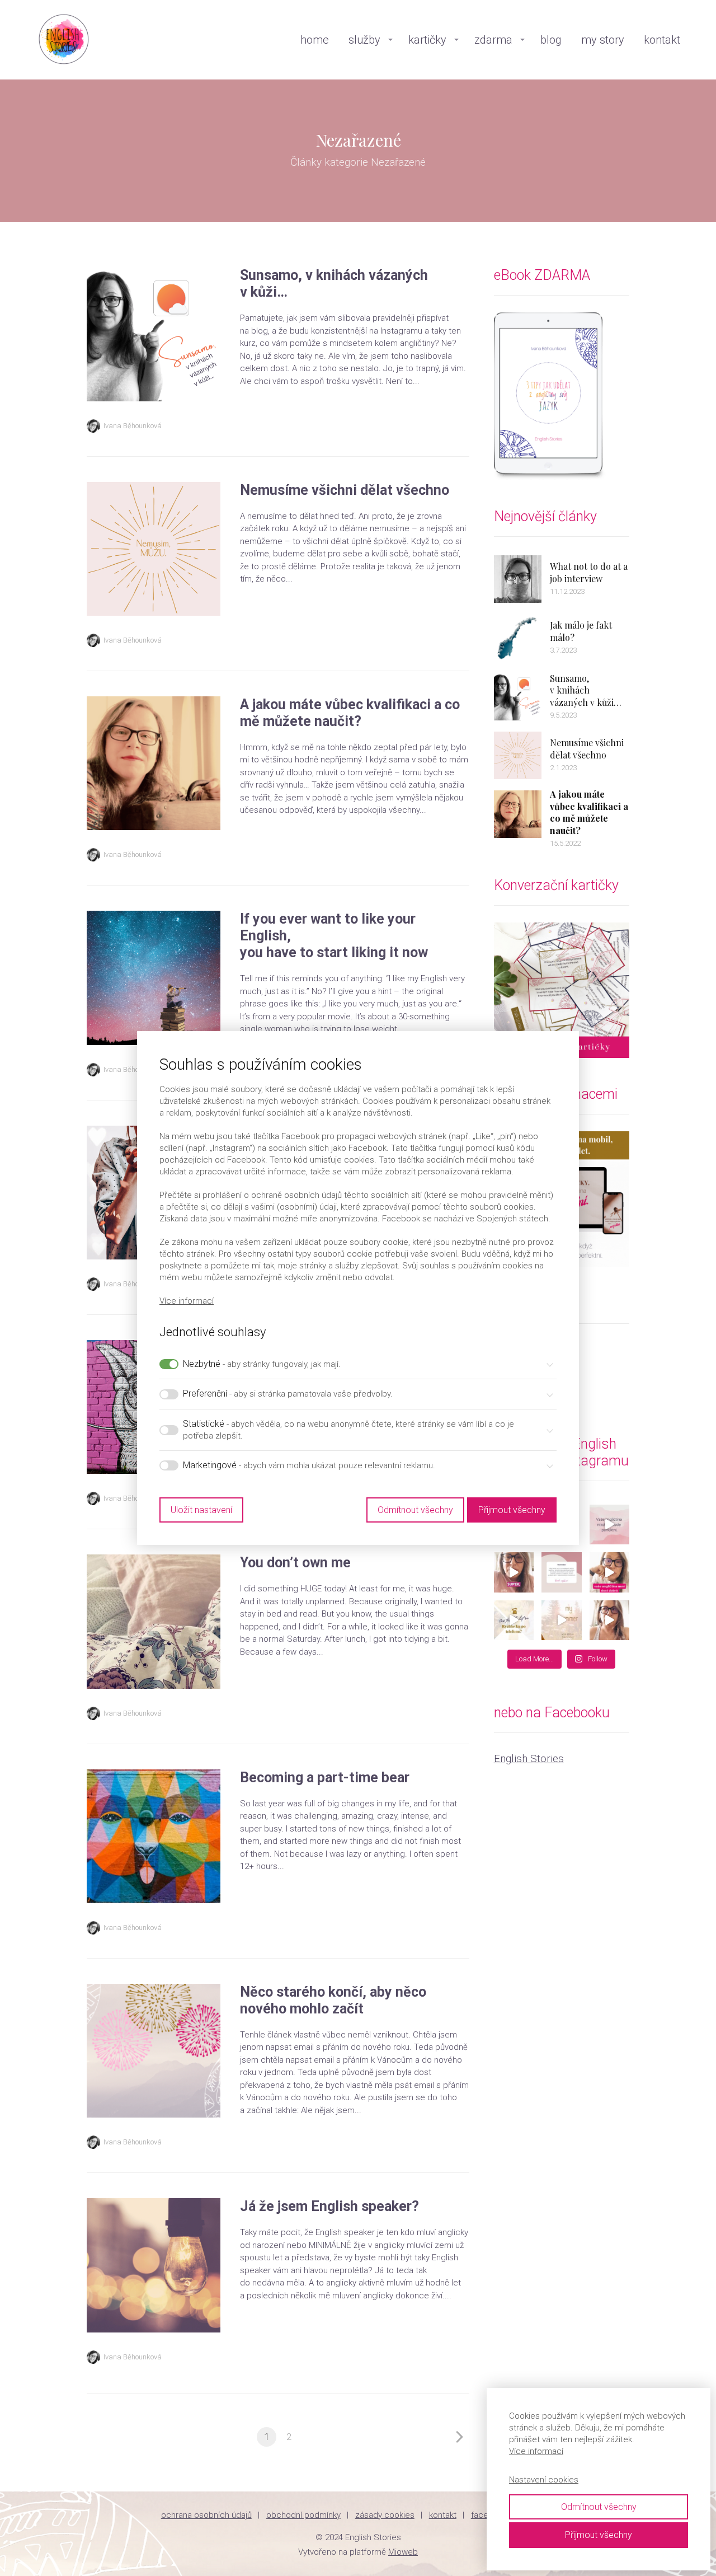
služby (364, 40)
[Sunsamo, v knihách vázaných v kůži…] (518, 697)
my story (603, 40)
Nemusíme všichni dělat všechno (345, 490)
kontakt (662, 40)
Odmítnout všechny (599, 2507)
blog (551, 40)
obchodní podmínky (303, 2515)
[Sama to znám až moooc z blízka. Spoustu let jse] (562, 1572)
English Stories (529, 1758)
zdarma (493, 40)
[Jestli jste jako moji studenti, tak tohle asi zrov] (610, 1525)
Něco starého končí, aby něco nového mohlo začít (333, 2000)
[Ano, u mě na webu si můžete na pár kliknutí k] (514, 1572)
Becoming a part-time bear (325, 1778)
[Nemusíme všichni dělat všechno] (518, 755)
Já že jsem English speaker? (329, 2206)
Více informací (536, 2451)
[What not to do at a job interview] (518, 579)
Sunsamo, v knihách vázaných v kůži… (586, 690)
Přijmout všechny (599, 2535)
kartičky (427, 40)
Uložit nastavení (201, 1510)
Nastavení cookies (544, 2480)
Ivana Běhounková (133, 426)
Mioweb (403, 2552)
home (315, 40)
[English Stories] (64, 40)
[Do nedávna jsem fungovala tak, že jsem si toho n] (562, 1620)
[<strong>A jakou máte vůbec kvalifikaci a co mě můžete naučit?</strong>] (518, 814)
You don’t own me (295, 1563)
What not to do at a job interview (589, 572)
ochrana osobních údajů (206, 2515)
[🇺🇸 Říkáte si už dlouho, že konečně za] (610, 1572)
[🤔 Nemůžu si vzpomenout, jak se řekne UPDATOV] (610, 1620)
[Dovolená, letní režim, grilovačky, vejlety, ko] (514, 1620)
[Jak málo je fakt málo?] (518, 638)
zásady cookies (385, 2515)
